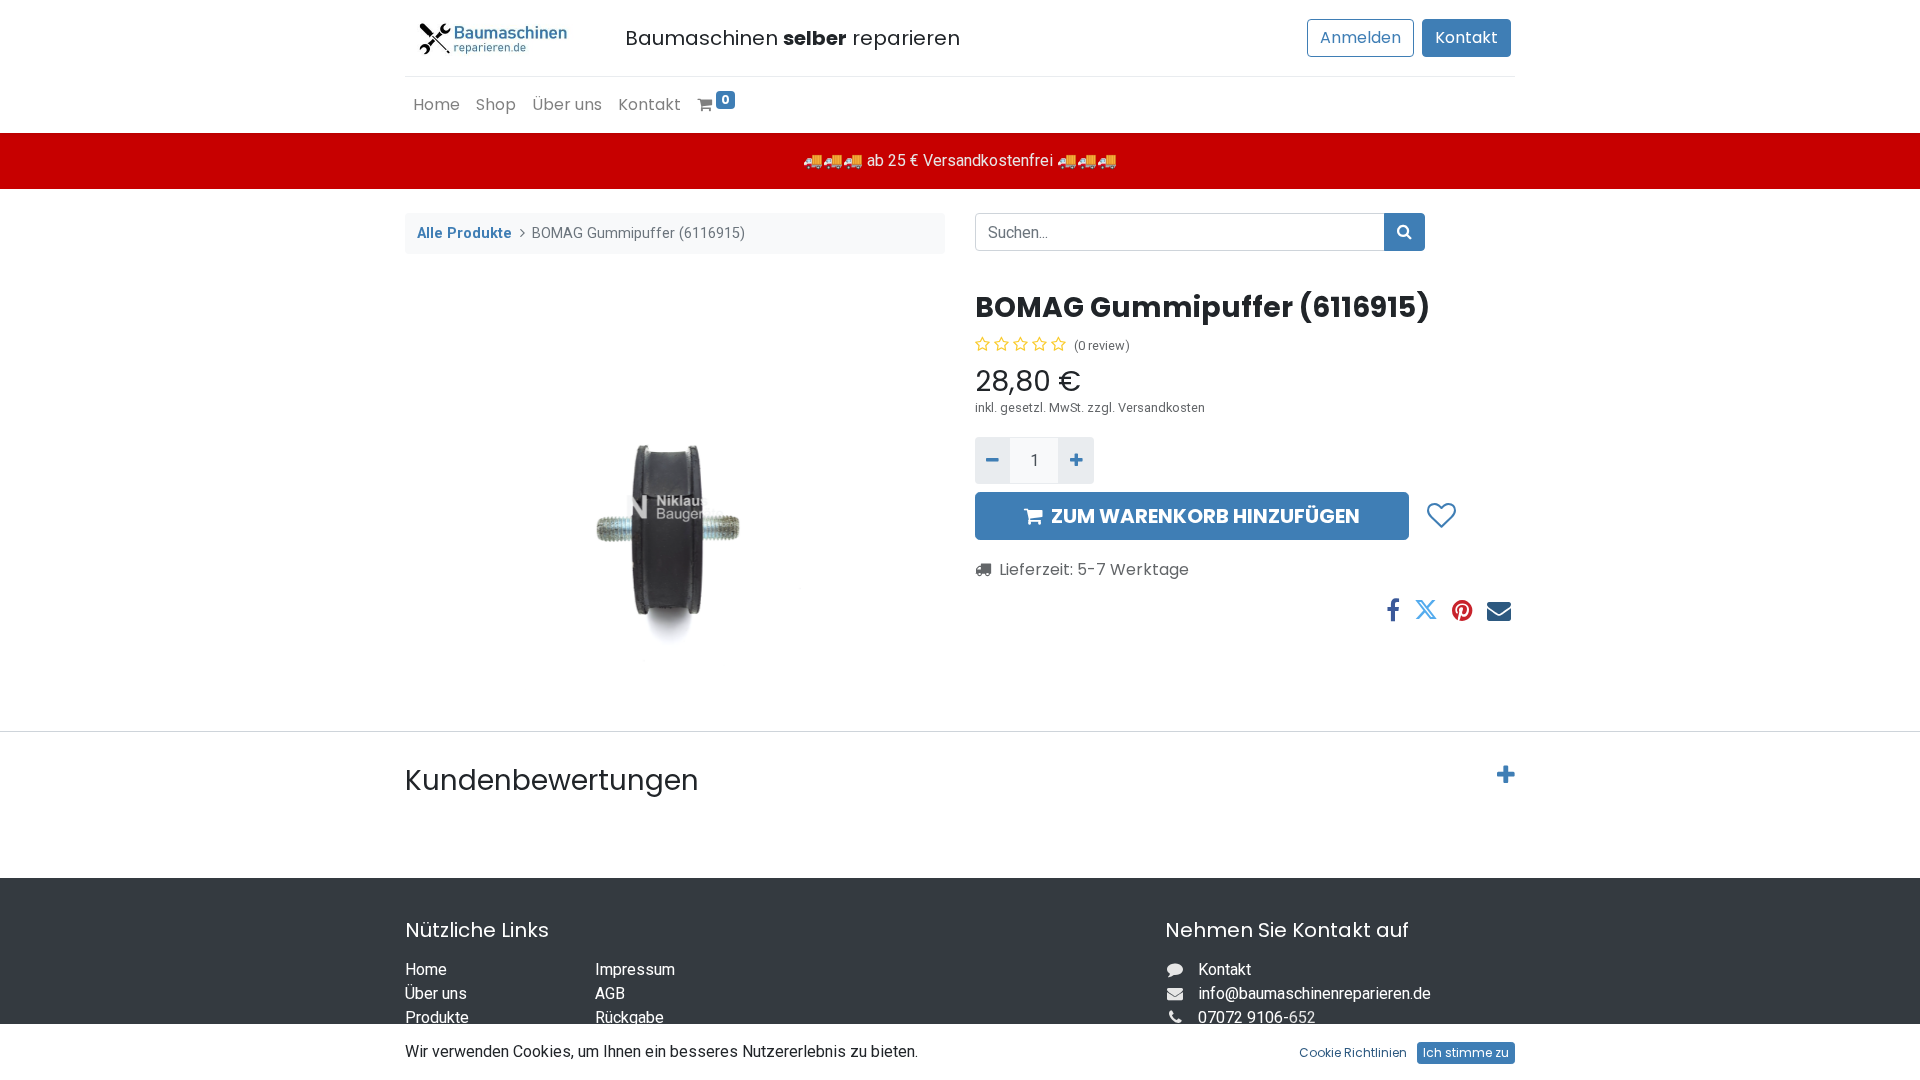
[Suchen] (1404, 232)
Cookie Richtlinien (1353, 1052)
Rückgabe (629, 1017)
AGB (610, 993)
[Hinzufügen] (1075, 460)
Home (426, 969)
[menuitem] (436, 105)
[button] (1440, 516)
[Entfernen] (992, 460)
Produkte (437, 1017)
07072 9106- (1243, 1017)
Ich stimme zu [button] (1466, 1052)
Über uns (436, 993)
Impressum (635, 969)
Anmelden (1360, 37)
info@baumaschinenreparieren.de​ (1314, 993)
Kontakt (1466, 37)
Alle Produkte (464, 233)
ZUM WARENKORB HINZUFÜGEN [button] (1205, 516)
